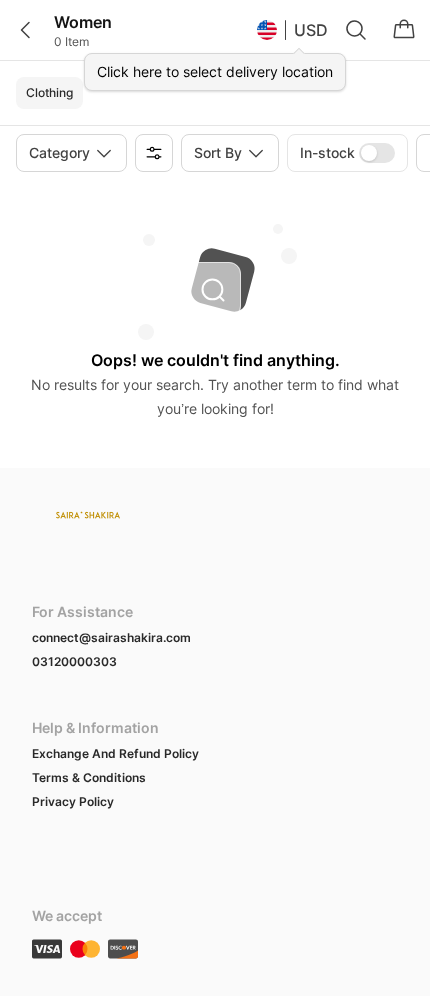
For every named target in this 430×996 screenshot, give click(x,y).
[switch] (377, 153)
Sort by (218, 152)
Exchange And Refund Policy (115, 753)
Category (59, 152)
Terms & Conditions (89, 777)
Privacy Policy (73, 801)
